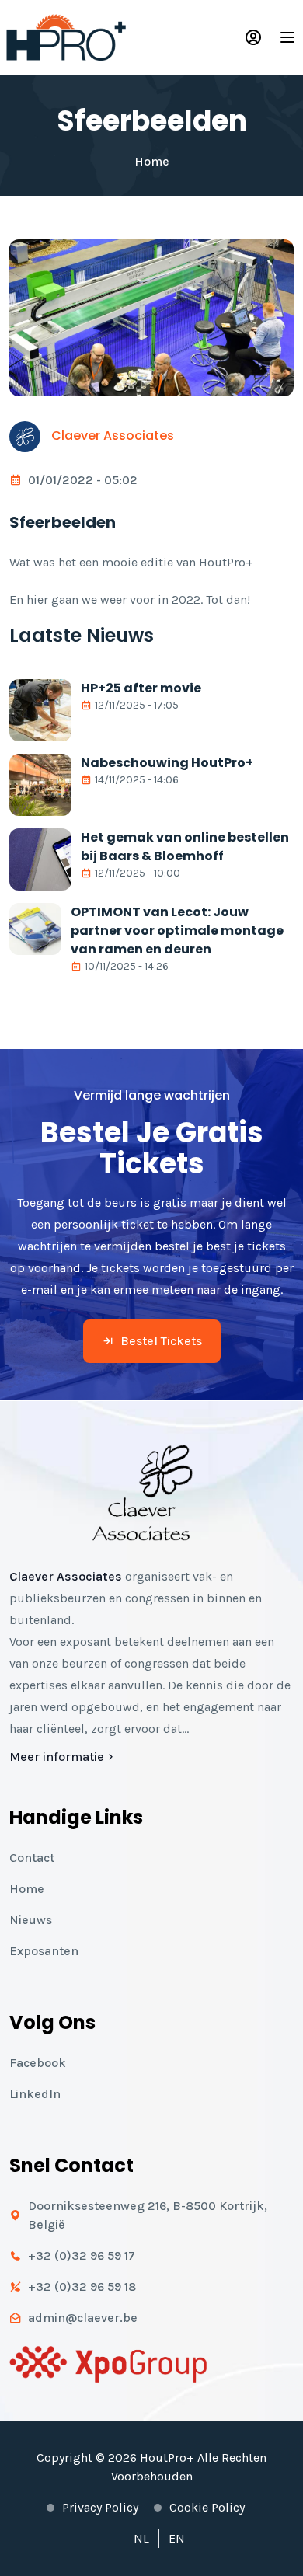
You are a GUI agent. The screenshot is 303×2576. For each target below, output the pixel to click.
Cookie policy (207, 2507)
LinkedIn (35, 2094)
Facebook (38, 2063)
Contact (32, 1858)
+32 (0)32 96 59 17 (82, 2255)
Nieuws (31, 1920)
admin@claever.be (83, 2318)
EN (177, 2538)
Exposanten (44, 1951)
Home (152, 161)
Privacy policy (100, 2507)
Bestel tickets (161, 1341)
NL (141, 2538)
